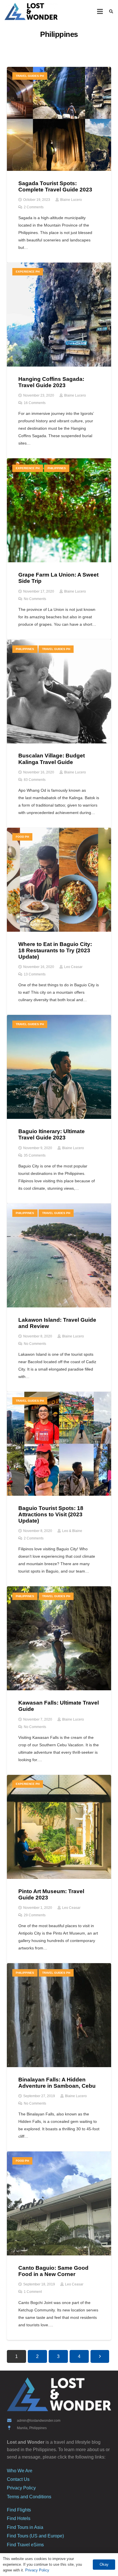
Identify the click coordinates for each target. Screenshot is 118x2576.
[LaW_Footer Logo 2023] (59, 2394)
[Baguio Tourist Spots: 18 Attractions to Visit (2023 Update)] (59, 1395)
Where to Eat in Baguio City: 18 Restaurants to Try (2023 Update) (55, 950)
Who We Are (20, 2471)
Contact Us (18, 2479)
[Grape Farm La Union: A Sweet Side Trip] (59, 462)
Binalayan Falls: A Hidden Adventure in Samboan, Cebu (57, 2083)
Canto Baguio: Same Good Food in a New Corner (53, 2271)
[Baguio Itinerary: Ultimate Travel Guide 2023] (59, 1018)
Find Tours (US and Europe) (35, 2536)
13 (35, 974)
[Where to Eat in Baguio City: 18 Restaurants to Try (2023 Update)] (59, 831)
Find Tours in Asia (25, 2527)
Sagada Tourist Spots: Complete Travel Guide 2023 (55, 186)
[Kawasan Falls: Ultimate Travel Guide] (59, 1590)
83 (35, 780)
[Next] (100, 2356)
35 (35, 1155)
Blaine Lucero (71, 200)
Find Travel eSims (25, 2545)
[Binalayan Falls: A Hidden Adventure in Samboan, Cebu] (59, 1967)
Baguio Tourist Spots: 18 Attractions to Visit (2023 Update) (51, 1514)
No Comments (35, 599)
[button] (100, 11)
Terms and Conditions (29, 2497)
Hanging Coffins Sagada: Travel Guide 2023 (51, 382)
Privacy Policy (21, 2488)
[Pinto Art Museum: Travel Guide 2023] (59, 1778)
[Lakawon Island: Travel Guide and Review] (59, 1207)
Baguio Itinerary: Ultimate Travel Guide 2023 (52, 1134)
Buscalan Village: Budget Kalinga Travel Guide (52, 759)
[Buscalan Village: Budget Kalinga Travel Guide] (59, 643)
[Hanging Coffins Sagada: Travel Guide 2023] (59, 266)
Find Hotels (19, 2518)
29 (35, 1915)
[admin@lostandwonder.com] (12, 2420)
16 (35, 403)
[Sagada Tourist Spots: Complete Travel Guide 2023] (59, 70)
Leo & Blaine (72, 1531)
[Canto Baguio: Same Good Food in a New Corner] (59, 2155)
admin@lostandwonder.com (39, 2421)
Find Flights (19, 2510)
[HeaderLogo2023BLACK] (31, 11)
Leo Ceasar (73, 967)
